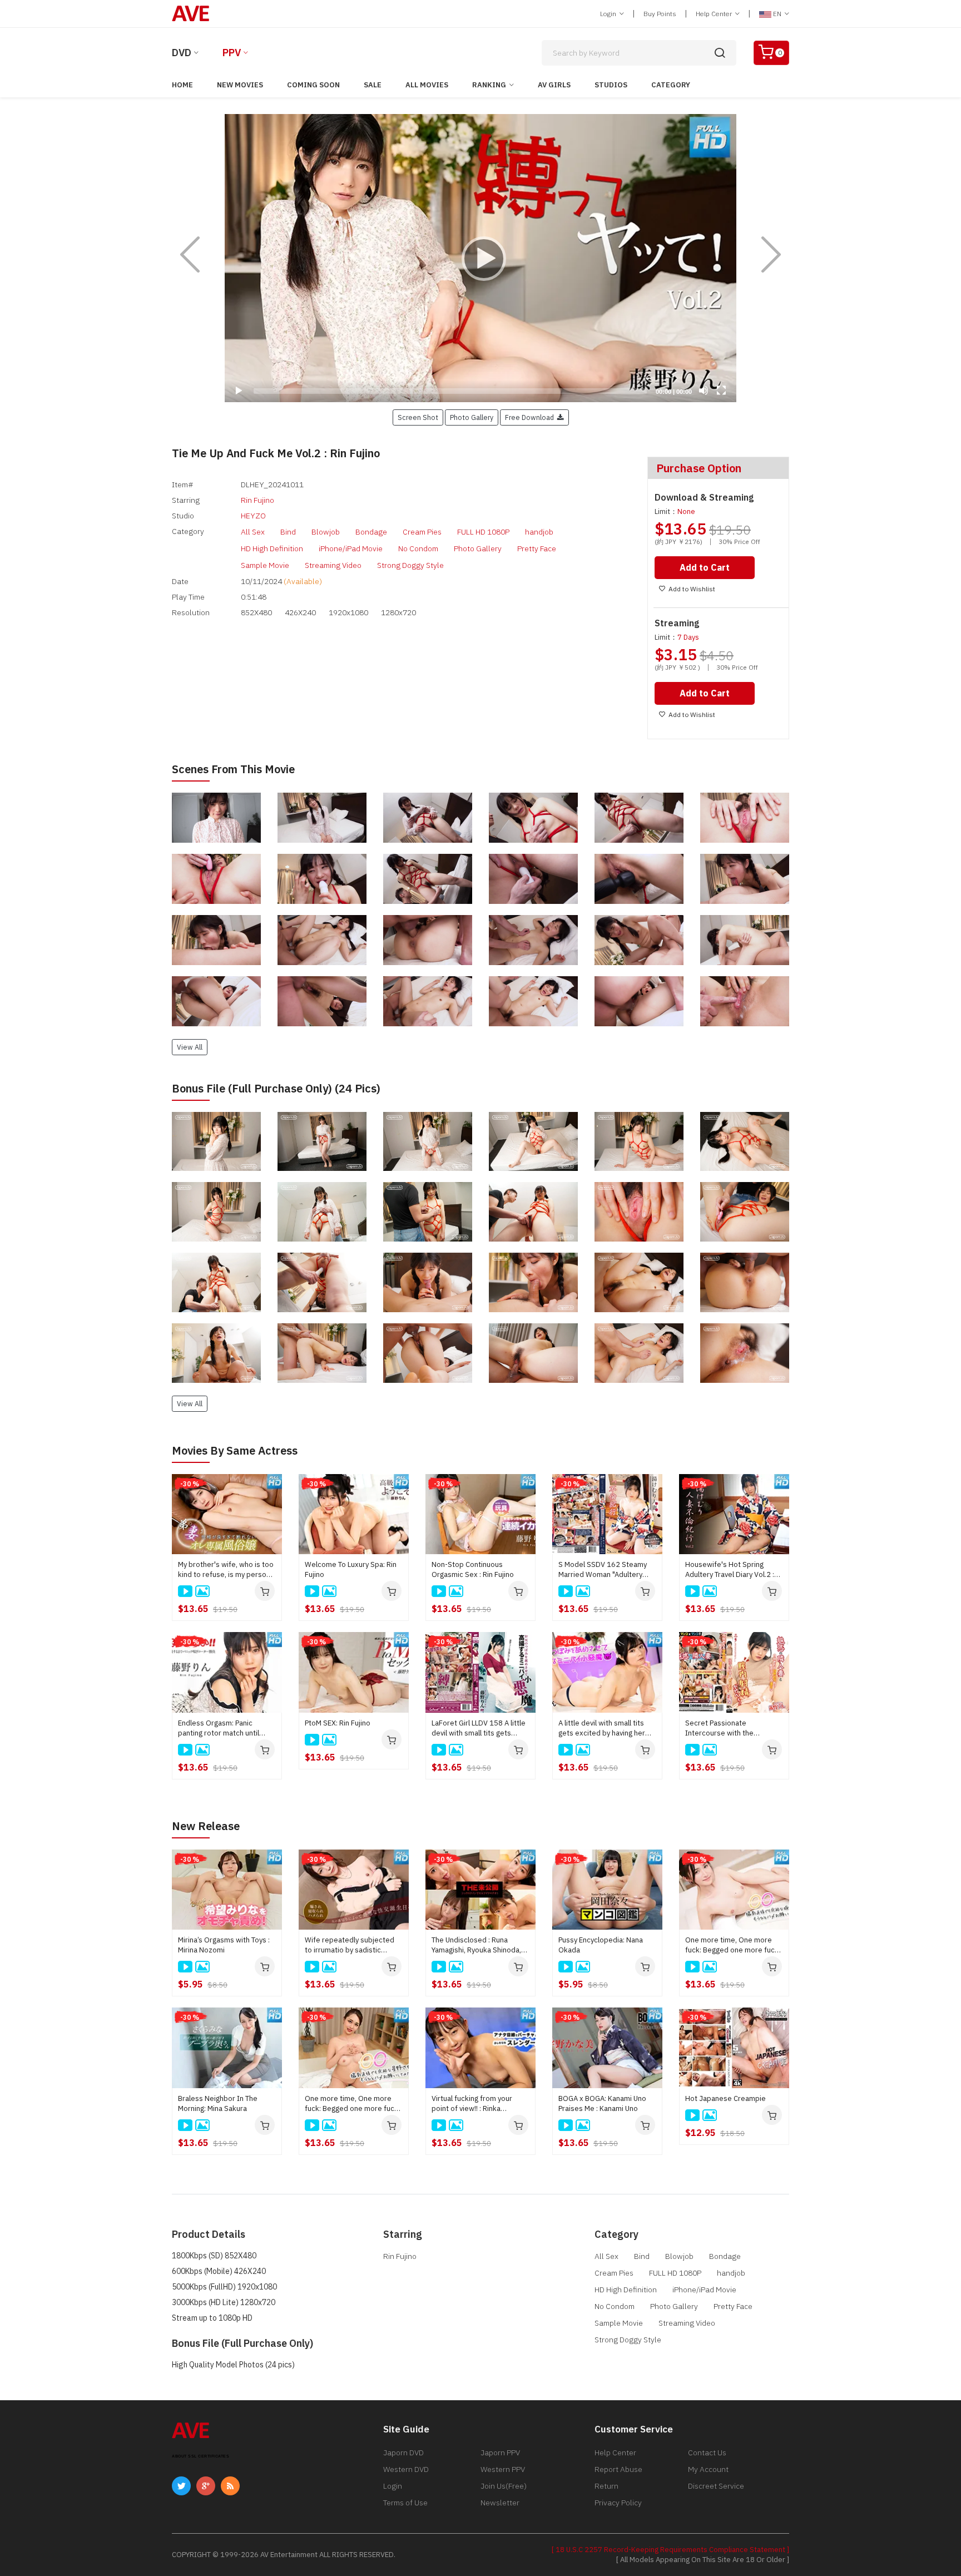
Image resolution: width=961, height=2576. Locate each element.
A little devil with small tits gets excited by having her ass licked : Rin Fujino (602, 1728)
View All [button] (190, 1047)
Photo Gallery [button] (472, 417)
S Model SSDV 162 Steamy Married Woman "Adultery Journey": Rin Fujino (603, 1570)
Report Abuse (618, 2469)
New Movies (240, 85)
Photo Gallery (478, 548)
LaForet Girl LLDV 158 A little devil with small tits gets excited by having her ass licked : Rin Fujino (479, 1728)
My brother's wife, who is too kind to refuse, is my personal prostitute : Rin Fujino (227, 1570)
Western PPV (503, 2469)
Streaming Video (333, 565)
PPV (232, 53)
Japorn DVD (403, 2453)
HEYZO (253, 516)
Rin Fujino (257, 500)
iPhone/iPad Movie (351, 548)
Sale (373, 85)
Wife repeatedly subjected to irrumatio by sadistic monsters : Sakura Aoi (350, 1945)
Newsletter (500, 2503)
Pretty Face (537, 548)
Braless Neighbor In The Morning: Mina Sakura (218, 2103)
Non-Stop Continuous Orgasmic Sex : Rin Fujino (473, 1569)
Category (671, 85)
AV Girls (554, 85)
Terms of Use (405, 2503)
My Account (708, 2469)
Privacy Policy (618, 2503)
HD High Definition (272, 548)
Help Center (715, 14)
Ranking (489, 85)
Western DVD (406, 2469)
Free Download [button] (531, 417)
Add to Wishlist (692, 589)
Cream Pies (422, 532)
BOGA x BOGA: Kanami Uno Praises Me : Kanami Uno (602, 2103)
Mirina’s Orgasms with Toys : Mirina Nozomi (224, 1945)
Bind (288, 532)
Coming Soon (313, 85)
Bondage (371, 532)
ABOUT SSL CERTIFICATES (200, 2456)
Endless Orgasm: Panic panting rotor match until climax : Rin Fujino (219, 1728)
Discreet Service (716, 2486)
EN (777, 14)
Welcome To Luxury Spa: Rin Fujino (351, 1569)
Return (606, 2486)
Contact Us (707, 2453)
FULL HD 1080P (483, 532)
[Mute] (704, 390)
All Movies (427, 85)
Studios (611, 85)
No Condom (418, 548)
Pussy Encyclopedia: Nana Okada (601, 1945)
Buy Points (660, 14)
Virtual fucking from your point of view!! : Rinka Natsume (472, 2104)
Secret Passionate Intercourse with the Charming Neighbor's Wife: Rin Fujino (729, 1728)
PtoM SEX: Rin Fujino (338, 1723)
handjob (539, 532)
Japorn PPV (500, 2453)
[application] (481, 258)
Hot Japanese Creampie (725, 2098)
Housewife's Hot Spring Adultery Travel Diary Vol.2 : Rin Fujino (730, 1570)
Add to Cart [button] (705, 567)
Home (182, 85)
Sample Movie (265, 565)
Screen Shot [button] (418, 417)
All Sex (253, 532)
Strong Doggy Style (410, 565)
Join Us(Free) (504, 2486)
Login (609, 14)
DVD (182, 53)
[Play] (481, 258)
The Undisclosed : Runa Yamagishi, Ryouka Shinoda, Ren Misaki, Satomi (476, 1945)
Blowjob (326, 532)
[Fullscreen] (721, 390)
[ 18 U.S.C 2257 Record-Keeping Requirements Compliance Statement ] (670, 2550)
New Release (206, 1826)
